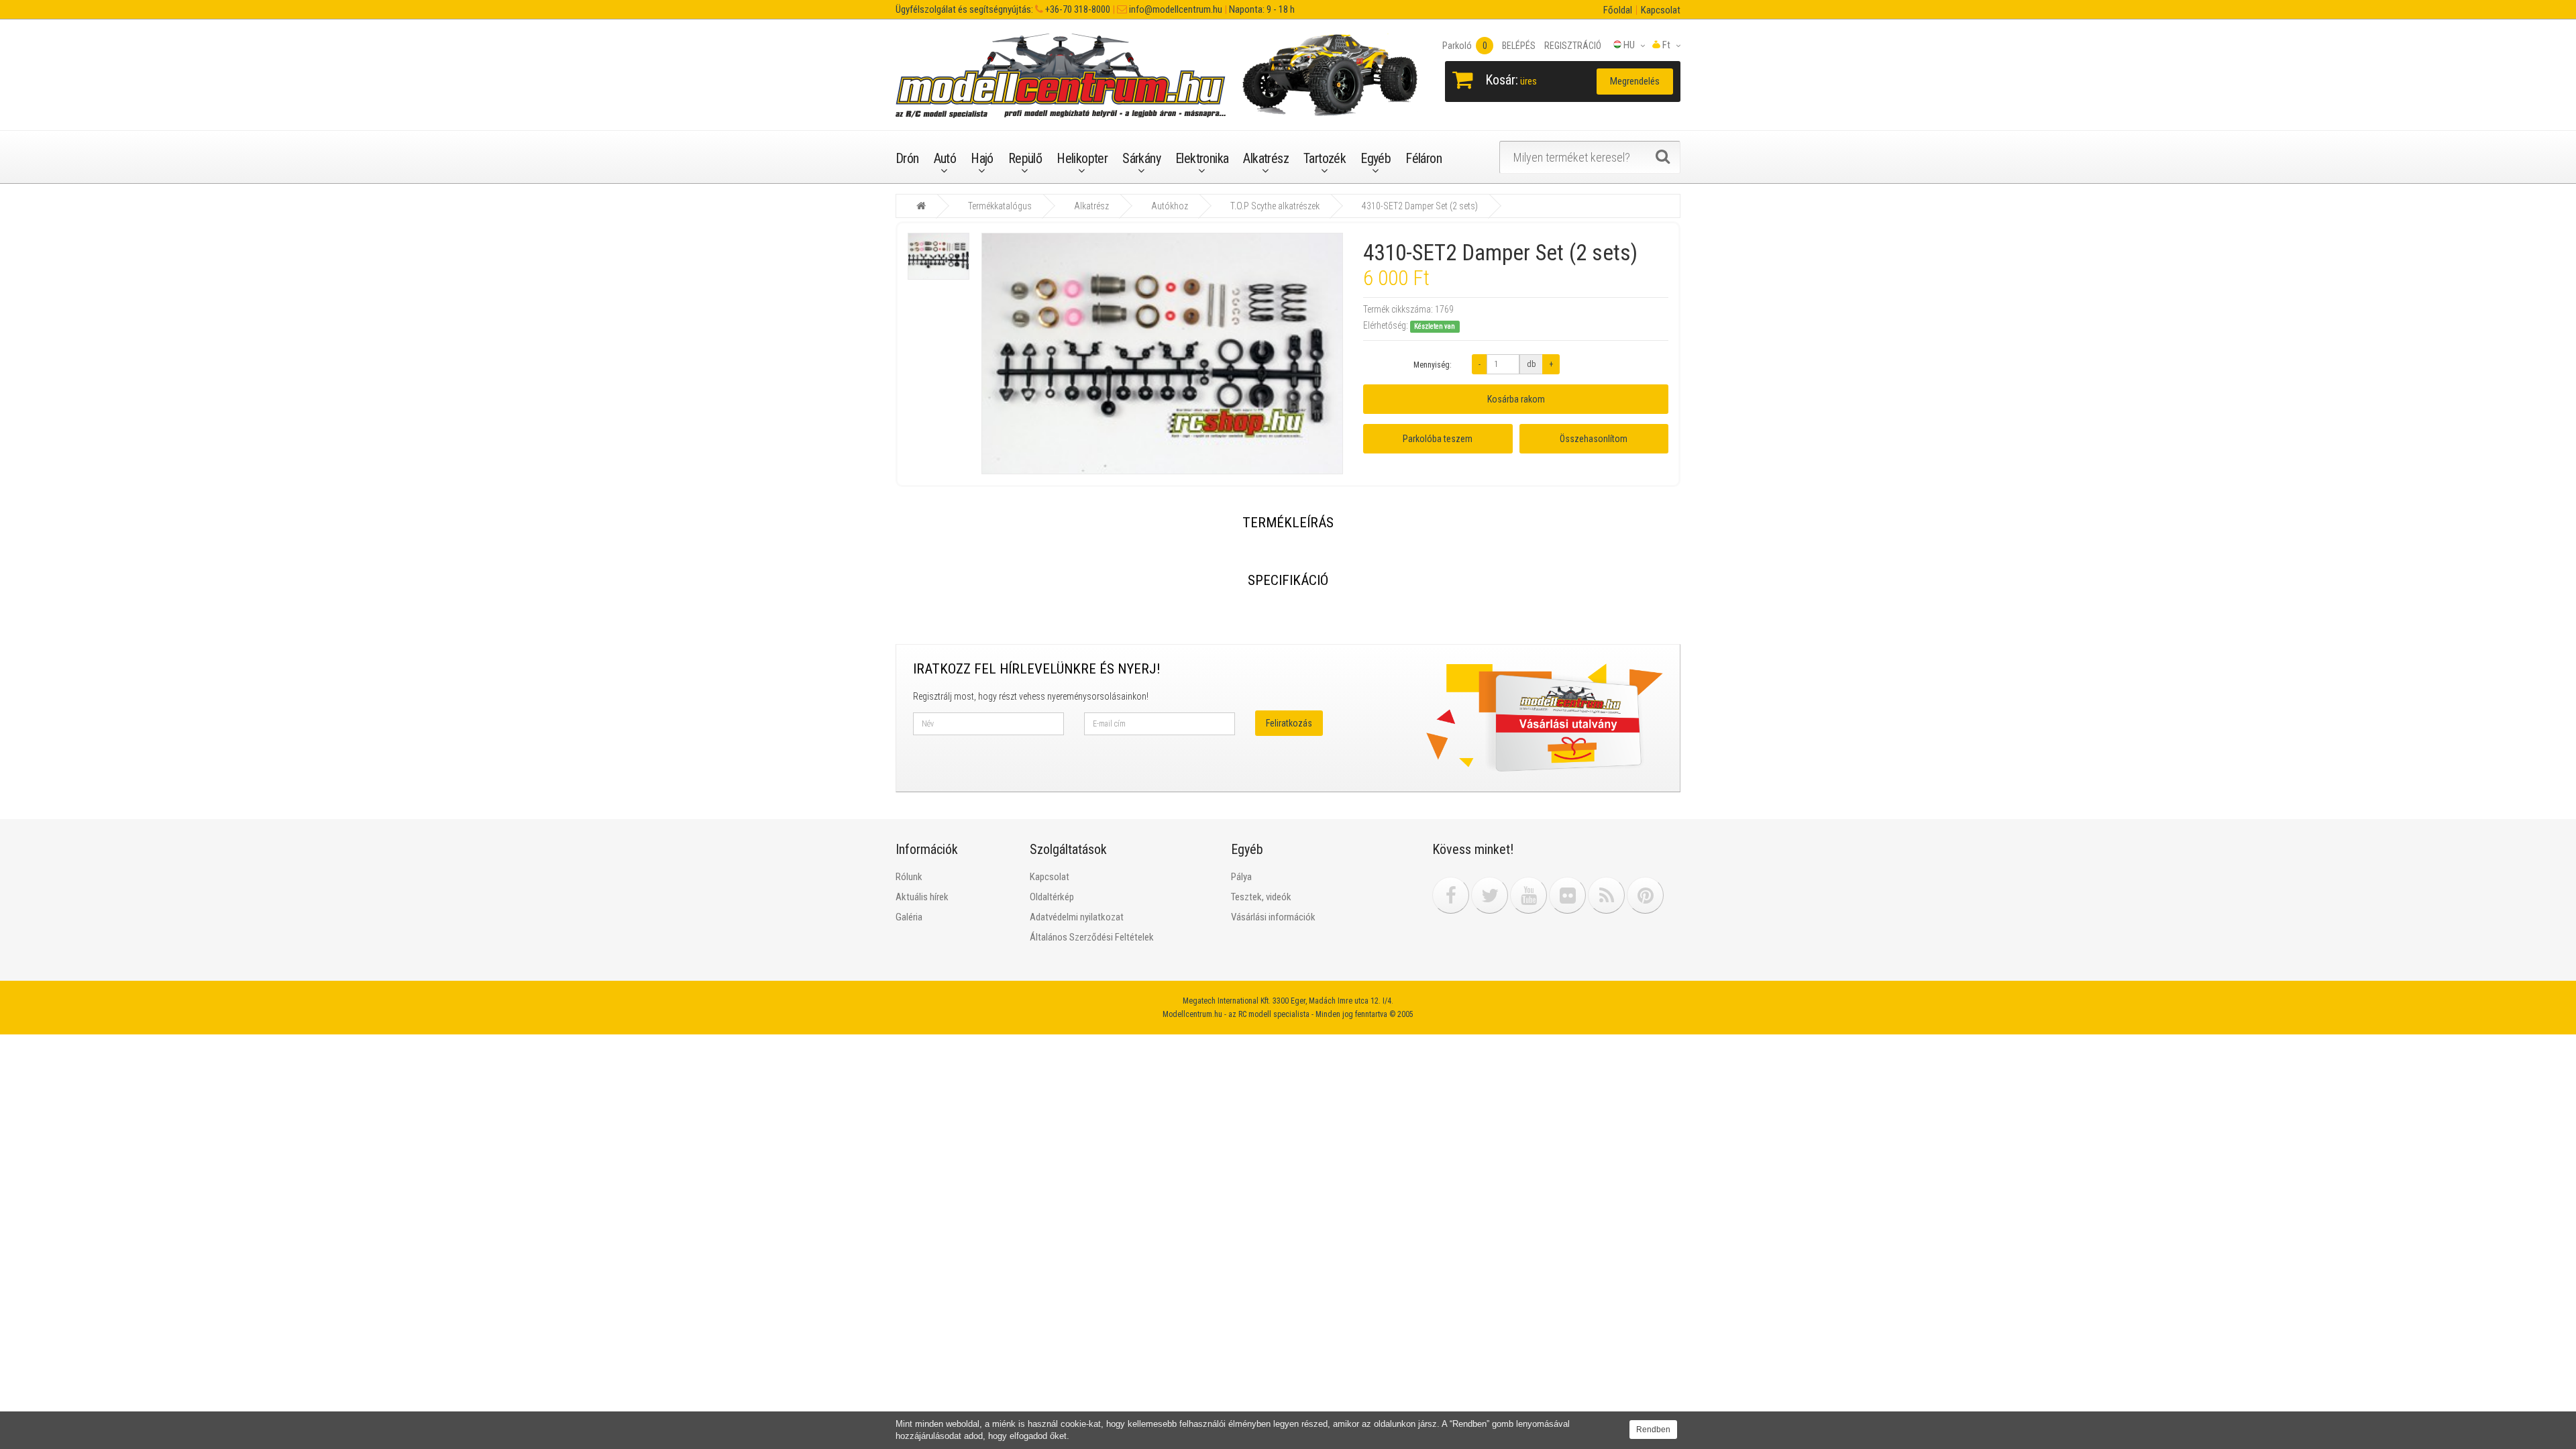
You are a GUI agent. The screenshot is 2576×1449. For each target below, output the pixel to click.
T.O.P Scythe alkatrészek (1275, 206)
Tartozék (1325, 158)
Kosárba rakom (1516, 399)
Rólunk (909, 877)
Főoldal (1618, 10)
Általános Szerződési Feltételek (1092, 937)
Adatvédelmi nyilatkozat (1077, 917)
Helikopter (1082, 158)
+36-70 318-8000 (1077, 9)
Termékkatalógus (1000, 206)
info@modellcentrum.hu (1175, 9)
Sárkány (1141, 158)
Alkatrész (1266, 158)
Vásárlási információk (1273, 917)
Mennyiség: (1433, 365)
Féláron (1424, 158)
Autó (945, 158)
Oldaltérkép (1052, 897)
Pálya (1241, 877)
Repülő (1025, 158)
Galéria (909, 917)
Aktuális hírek (922, 897)
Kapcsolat (1661, 10)
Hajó (982, 158)
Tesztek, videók (1261, 897)
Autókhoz (1170, 206)
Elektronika (1202, 158)
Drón (907, 158)
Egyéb (1376, 158)
